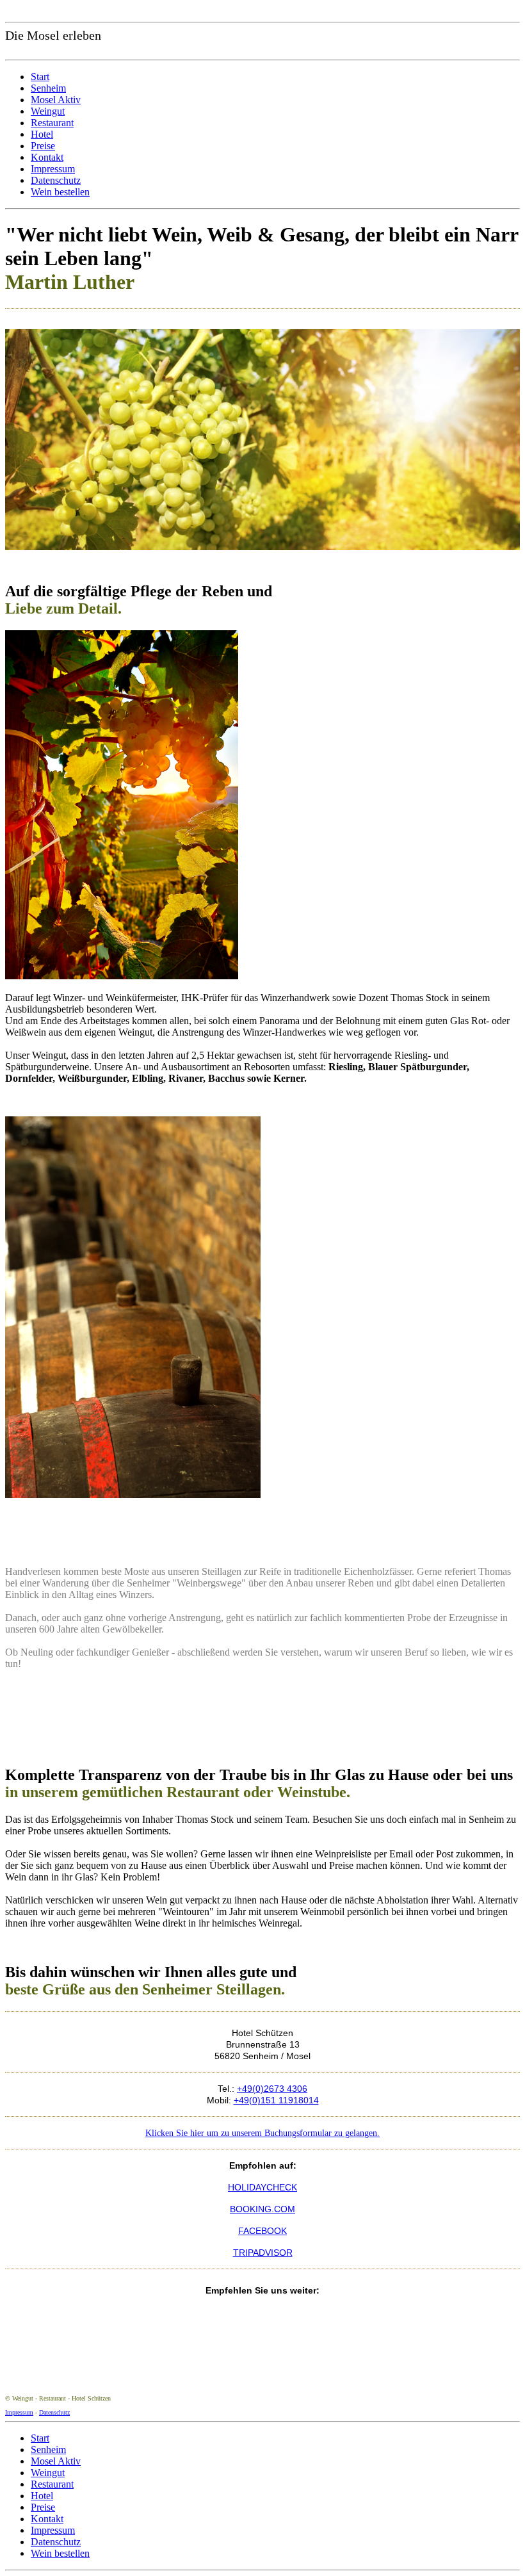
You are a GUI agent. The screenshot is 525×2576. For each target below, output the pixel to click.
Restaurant (52, 123)
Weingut (48, 111)
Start (40, 77)
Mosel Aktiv (56, 100)
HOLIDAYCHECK (262, 2187)
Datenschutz (56, 180)
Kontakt (47, 157)
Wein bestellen (60, 192)
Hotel (42, 134)
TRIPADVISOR (263, 2253)
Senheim (48, 88)
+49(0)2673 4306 (272, 2089)
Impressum (53, 169)
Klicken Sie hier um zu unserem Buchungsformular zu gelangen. (262, 2133)
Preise (43, 146)
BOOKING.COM (262, 2209)
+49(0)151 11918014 (276, 2100)
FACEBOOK (262, 2231)
